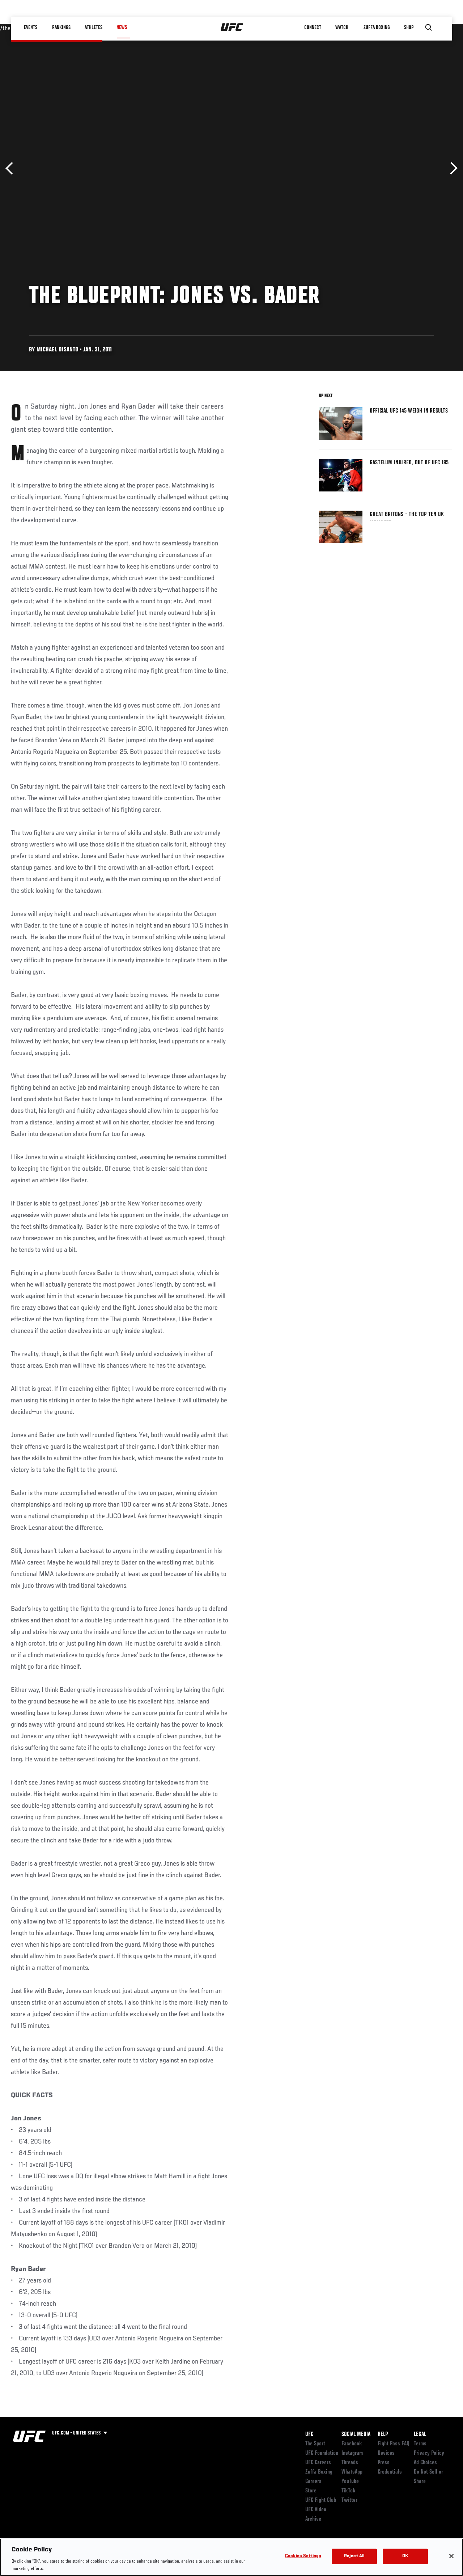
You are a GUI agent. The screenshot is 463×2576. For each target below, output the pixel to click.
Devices (386, 2453)
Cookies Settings (303, 2556)
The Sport (315, 2444)
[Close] (451, 2556)
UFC (309, 2434)
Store (311, 2491)
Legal (420, 2434)
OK (405, 2556)
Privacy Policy (429, 2453)
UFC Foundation (322, 2453)
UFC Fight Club (321, 2500)
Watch (342, 28)
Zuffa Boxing (377, 28)
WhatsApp (352, 2472)
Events (31, 28)
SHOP (409, 28)
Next (451, 168)
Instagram (352, 2453)
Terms (420, 2444)
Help (383, 2434)
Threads (350, 2463)
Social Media (356, 2434)
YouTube (350, 2482)
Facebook (352, 2444)
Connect (313, 28)
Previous (12, 168)
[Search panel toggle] (429, 28)
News (122, 28)
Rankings (61, 28)
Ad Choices (425, 2463)
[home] (232, 28)
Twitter (349, 2500)
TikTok (349, 2491)
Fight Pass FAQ (394, 2444)
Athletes (94, 28)
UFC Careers (318, 2463)
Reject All (354, 2556)
